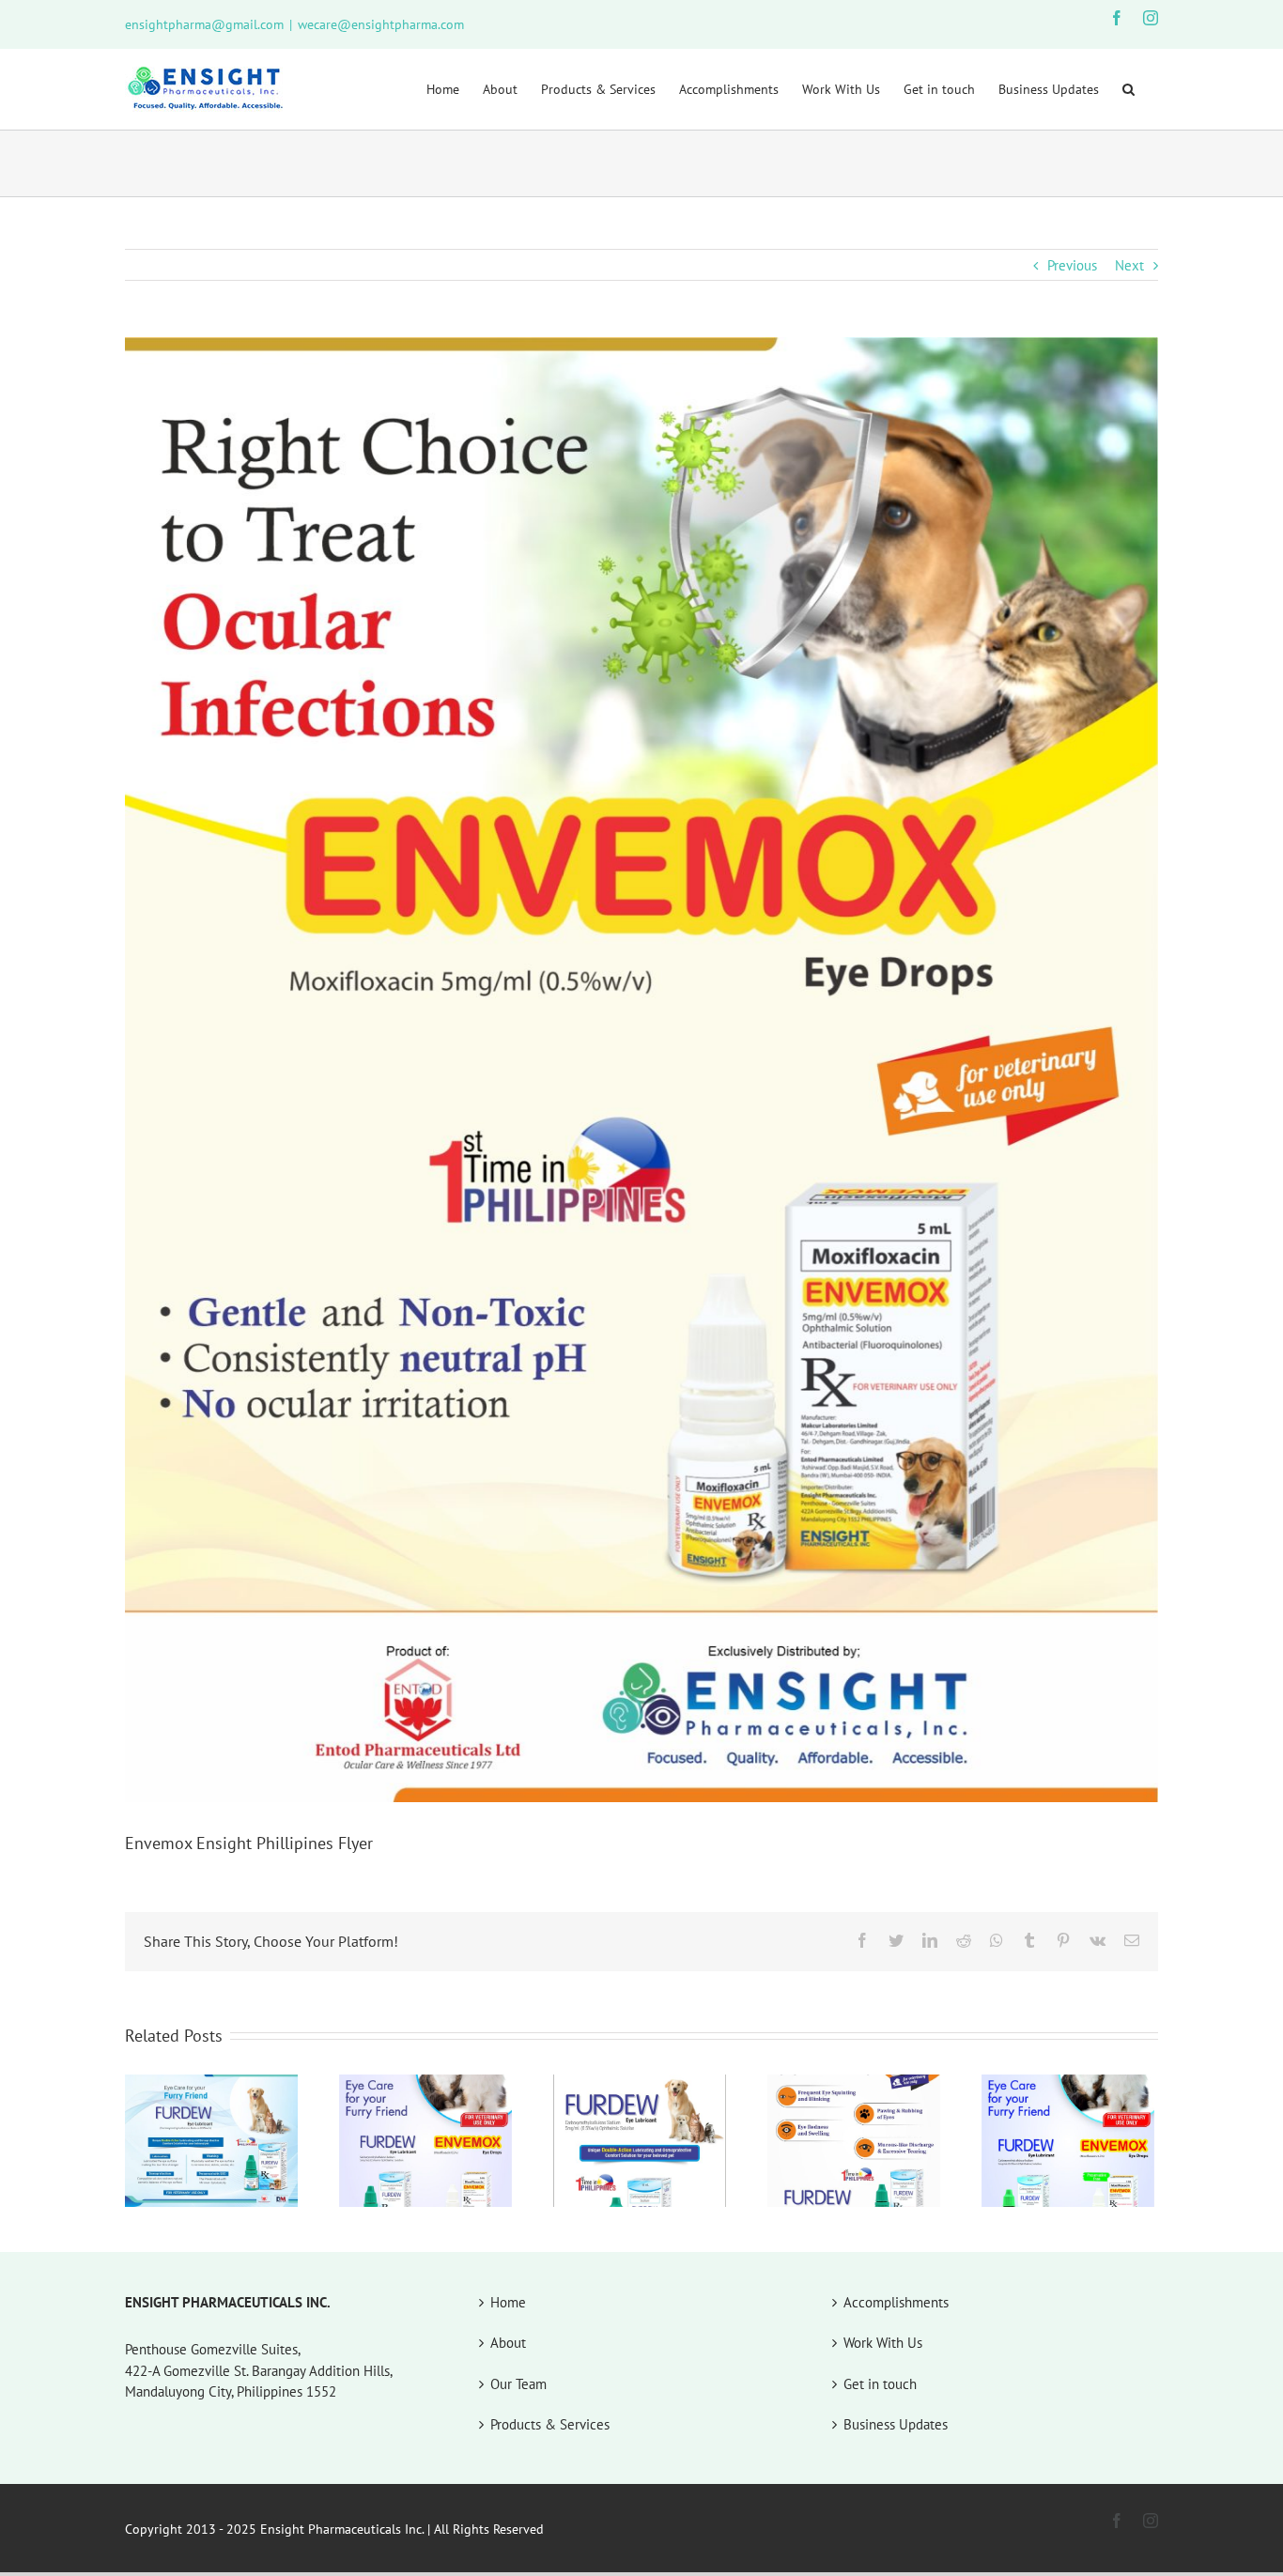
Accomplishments (896, 2302)
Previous (1072, 265)
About (508, 2343)
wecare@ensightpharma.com (381, 24)
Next (1129, 265)
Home (508, 2302)
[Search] (1128, 89)
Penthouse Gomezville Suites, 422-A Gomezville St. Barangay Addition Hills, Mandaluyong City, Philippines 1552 (259, 2370)
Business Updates (896, 2424)
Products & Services (550, 2424)
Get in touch (880, 2384)
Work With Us (883, 2343)
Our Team (518, 2384)
